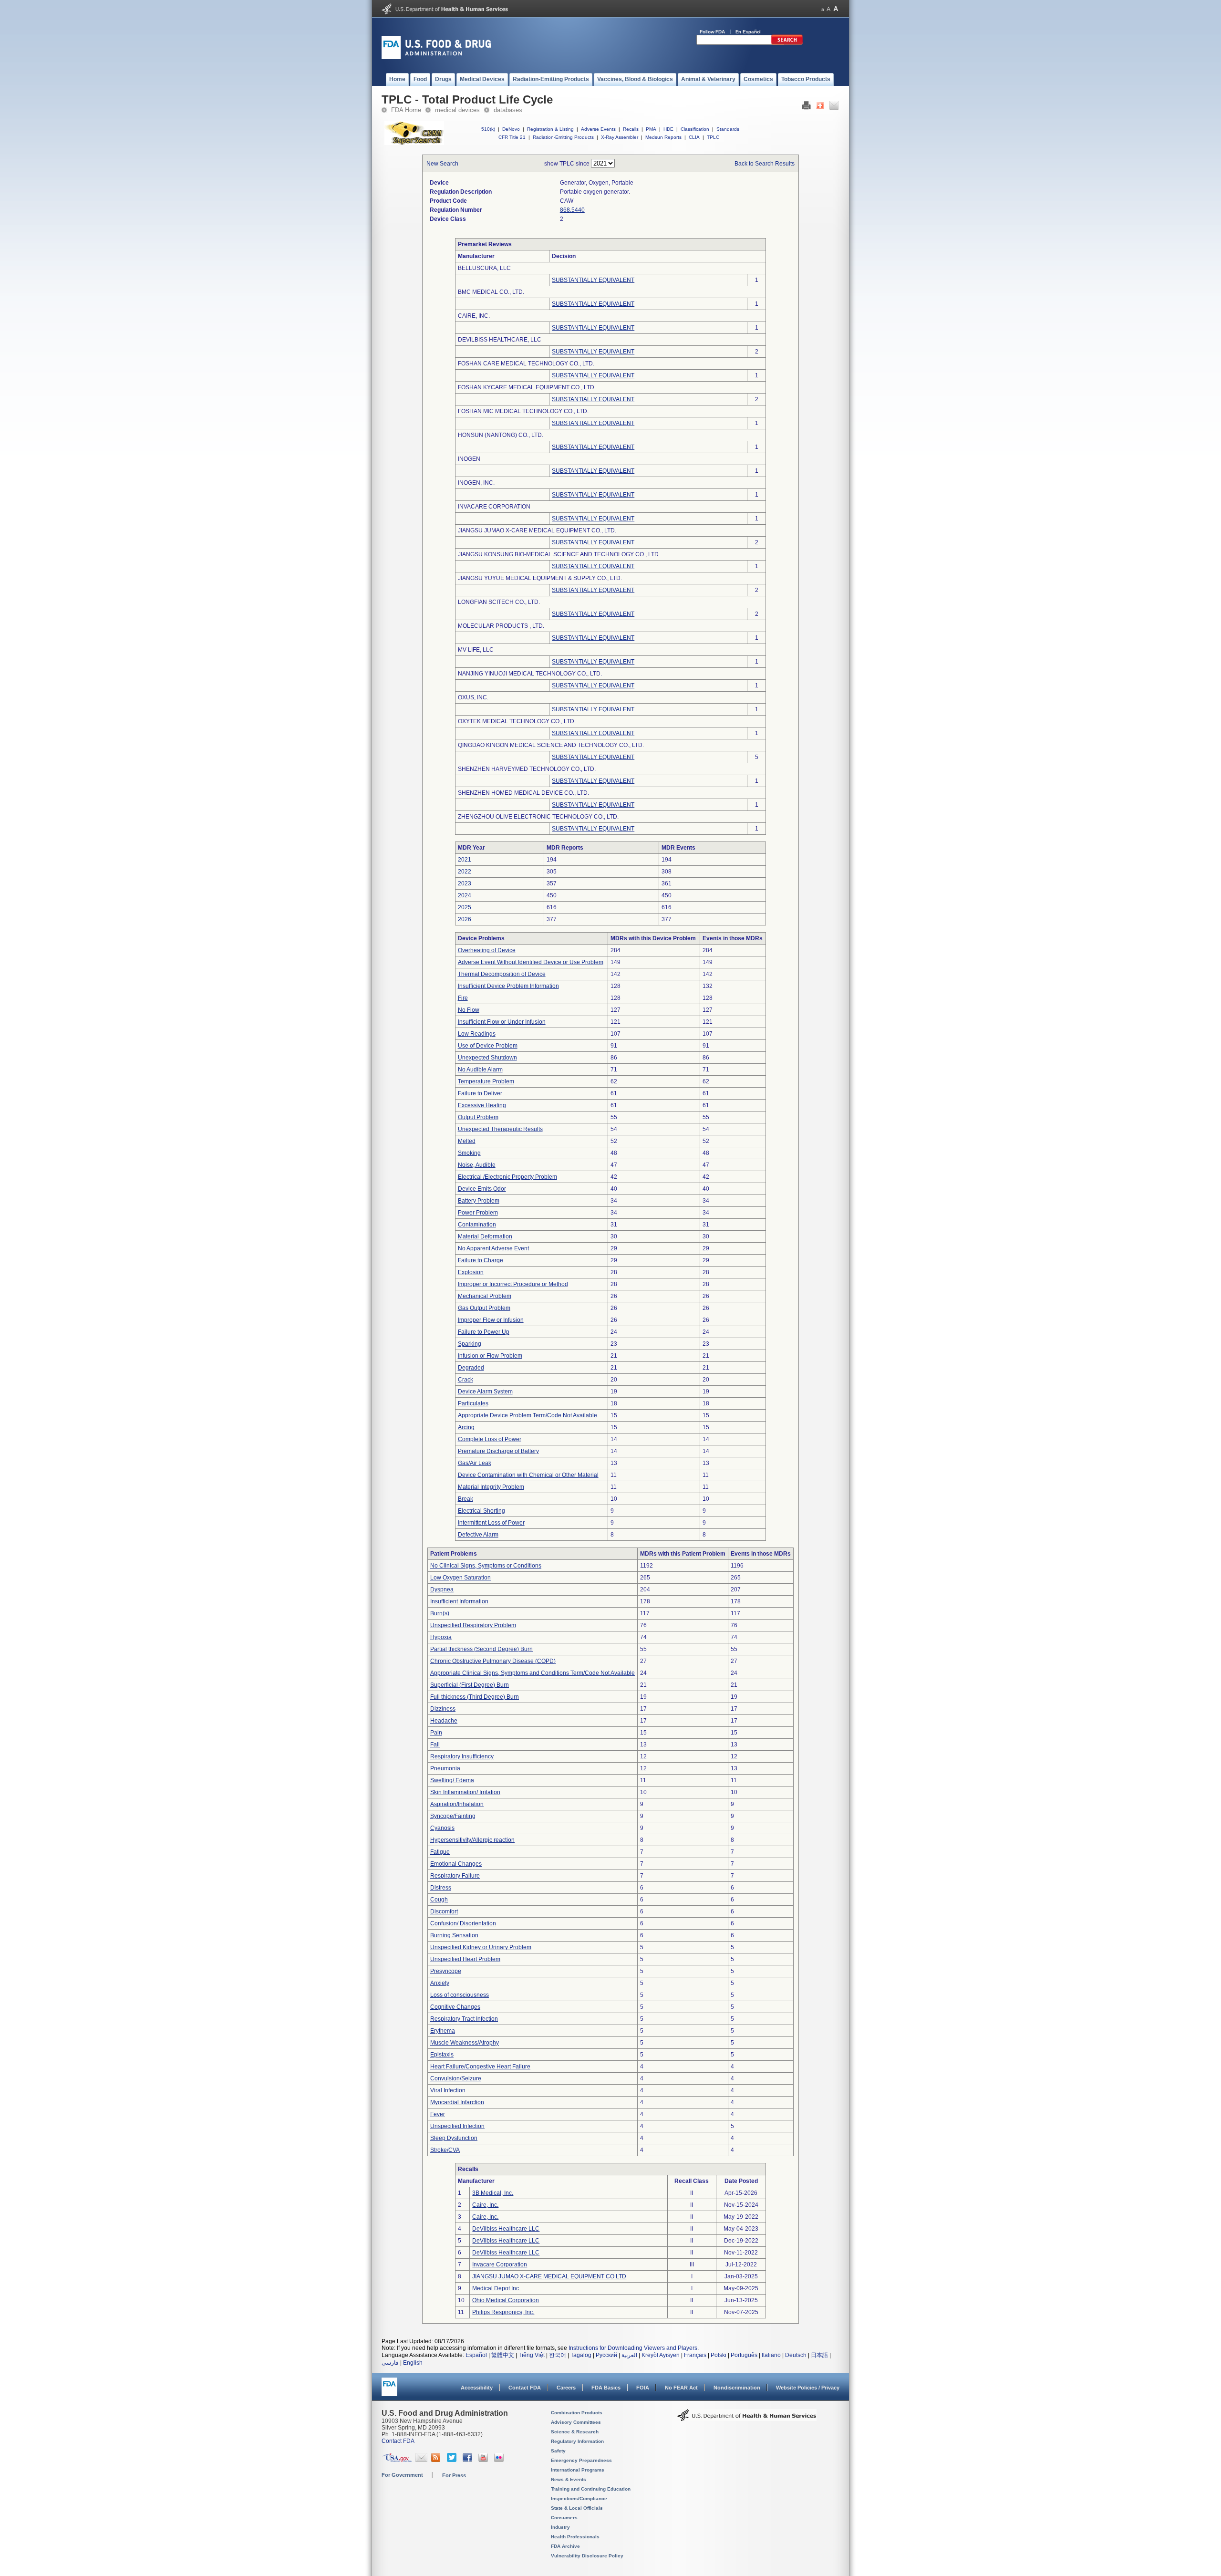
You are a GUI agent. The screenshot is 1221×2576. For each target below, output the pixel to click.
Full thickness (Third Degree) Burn (475, 1697)
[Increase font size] (836, 9)
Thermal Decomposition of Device (502, 974)
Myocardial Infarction (457, 2102)
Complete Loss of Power (490, 1439)
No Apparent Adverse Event (493, 1248)
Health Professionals (575, 2537)
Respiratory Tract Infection (464, 2019)
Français (695, 2355)
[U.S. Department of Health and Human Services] (445, 12)
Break (466, 1499)
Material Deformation (485, 1236)
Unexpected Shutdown (487, 1058)
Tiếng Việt (532, 2355)
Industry (560, 2527)
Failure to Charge (481, 1260)
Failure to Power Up (484, 1332)
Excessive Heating (482, 1105)
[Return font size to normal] (828, 9)
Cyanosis (442, 1828)
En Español (748, 32)
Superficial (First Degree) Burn (470, 1685)
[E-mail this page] (834, 108)
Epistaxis (442, 2055)
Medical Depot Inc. (496, 2288)
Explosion (471, 1272)
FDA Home (406, 110)
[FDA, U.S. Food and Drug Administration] (436, 57)
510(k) (488, 129)
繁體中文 (503, 2355)
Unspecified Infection (457, 2126)
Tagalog (581, 2355)
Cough (439, 1900)
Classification (695, 129)
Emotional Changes (456, 1864)
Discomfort (444, 1911)
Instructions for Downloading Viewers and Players (633, 2348)
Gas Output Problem (484, 1308)
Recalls (631, 129)
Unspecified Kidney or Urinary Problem (481, 1947)
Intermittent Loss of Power (491, 1523)
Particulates (473, 1403)
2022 (465, 872)
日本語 (819, 2355)
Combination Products (577, 2413)
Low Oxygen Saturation (460, 1578)
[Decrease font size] (823, 9)
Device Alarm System (485, 1392)
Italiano (771, 2355)
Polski (719, 2355)
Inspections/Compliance (579, 2498)
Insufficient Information (459, 1601)
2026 (465, 919)
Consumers (564, 2518)
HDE (668, 129)
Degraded (471, 1368)
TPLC (713, 137)
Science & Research (575, 2432)
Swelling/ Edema (452, 1780)
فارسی (390, 2363)
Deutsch (796, 2355)
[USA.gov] (397, 2460)
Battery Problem (479, 1201)
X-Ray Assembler (620, 137)
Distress (441, 1888)
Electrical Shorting (481, 1511)
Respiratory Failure (455, 1876)
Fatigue (440, 1852)
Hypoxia (441, 1637)
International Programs (578, 2470)
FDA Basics (606, 2388)
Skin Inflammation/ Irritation (465, 1792)
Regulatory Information (577, 2441)
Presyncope (446, 1971)
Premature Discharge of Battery (498, 1451)
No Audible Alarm (480, 1070)
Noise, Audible (477, 1165)
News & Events (569, 2479)
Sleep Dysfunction (454, 2138)
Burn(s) (440, 1613)
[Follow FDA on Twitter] (453, 2460)
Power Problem (478, 1213)
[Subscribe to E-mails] (421, 2460)
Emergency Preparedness (581, 2460)
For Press (454, 2475)
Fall (435, 1745)
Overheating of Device (487, 950)
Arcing (466, 1427)
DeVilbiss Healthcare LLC (506, 2229)
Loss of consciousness (460, 1995)
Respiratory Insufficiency (462, 1756)
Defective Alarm (478, 1535)
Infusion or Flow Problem (490, 1356)
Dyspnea (442, 1589)
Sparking (470, 1344)
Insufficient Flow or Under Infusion (502, 1022)
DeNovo (511, 129)
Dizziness (443, 1709)
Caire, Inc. (485, 2205)
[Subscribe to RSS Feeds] (437, 2460)
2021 (465, 860)
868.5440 (572, 210)
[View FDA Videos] (484, 2460)
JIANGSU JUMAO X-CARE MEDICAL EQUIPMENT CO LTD (549, 2276)
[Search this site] (787, 43)
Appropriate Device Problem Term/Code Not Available (528, 1415)
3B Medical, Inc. (493, 2193)
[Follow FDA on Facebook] (469, 2460)
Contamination (477, 1225)
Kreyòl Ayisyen (661, 2355)
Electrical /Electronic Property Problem (507, 1177)
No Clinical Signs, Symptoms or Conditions (486, 1566)
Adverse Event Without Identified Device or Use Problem (531, 962)
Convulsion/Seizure (456, 2078)
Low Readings (477, 1034)
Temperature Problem (486, 1081)
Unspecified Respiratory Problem (473, 1625)
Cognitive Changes (455, 2007)
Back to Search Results (765, 164)
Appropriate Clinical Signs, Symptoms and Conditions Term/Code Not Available (533, 1673)
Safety (558, 2451)
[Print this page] (806, 108)
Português (744, 2355)
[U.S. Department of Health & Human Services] (747, 2419)
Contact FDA (525, 2388)
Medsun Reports (663, 137)
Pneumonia (445, 1768)
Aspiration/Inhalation (457, 1804)
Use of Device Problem (488, 1046)
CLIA (694, 137)
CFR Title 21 (512, 137)
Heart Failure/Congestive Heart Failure (480, 2067)
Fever (438, 2114)
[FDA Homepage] (389, 2391)
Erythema (443, 2031)
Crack (466, 1380)
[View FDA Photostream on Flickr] (500, 2460)
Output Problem (478, 1117)
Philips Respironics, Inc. (503, 2312)
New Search (442, 164)
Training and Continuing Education (591, 2489)
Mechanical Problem (485, 1296)
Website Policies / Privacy (808, 2388)
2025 (465, 907)
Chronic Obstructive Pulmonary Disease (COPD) (493, 1661)
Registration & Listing (550, 129)
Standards (728, 129)
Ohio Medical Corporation (506, 2300)
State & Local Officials (577, 2508)
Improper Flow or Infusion (491, 1320)
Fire (463, 998)
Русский (606, 2355)
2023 (465, 883)
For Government (402, 2475)
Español (476, 2355)
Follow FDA (712, 32)
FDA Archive (565, 2546)
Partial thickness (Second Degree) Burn (481, 1649)
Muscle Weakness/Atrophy (465, 2043)
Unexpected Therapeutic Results (500, 1129)
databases (508, 110)
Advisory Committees (576, 2422)
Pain (436, 1733)
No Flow (469, 1010)
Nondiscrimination (737, 2388)
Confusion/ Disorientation (463, 1923)
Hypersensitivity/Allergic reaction (472, 1840)
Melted (467, 1141)
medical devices (457, 110)
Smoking (469, 1153)
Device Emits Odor (482, 1189)
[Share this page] (820, 108)
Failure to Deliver (480, 1093)
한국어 (558, 2355)
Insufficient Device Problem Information (508, 986)
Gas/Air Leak (475, 1463)
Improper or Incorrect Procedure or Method (513, 1284)
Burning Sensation (454, 1935)
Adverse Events (598, 129)
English (413, 2363)
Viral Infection (448, 2090)
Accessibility (477, 2388)
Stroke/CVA (445, 2150)
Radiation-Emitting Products (563, 137)
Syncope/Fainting (453, 1816)
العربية (629, 2355)
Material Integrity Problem (491, 1487)
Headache (444, 1721)
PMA (651, 129)
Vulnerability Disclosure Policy (587, 2556)
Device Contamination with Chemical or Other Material (528, 1475)
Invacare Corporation (500, 2264)
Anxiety (440, 1983)
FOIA (643, 2388)
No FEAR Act (681, 2388)
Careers (566, 2388)
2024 (465, 895)
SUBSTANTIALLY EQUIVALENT (593, 280)
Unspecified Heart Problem (465, 1959)
